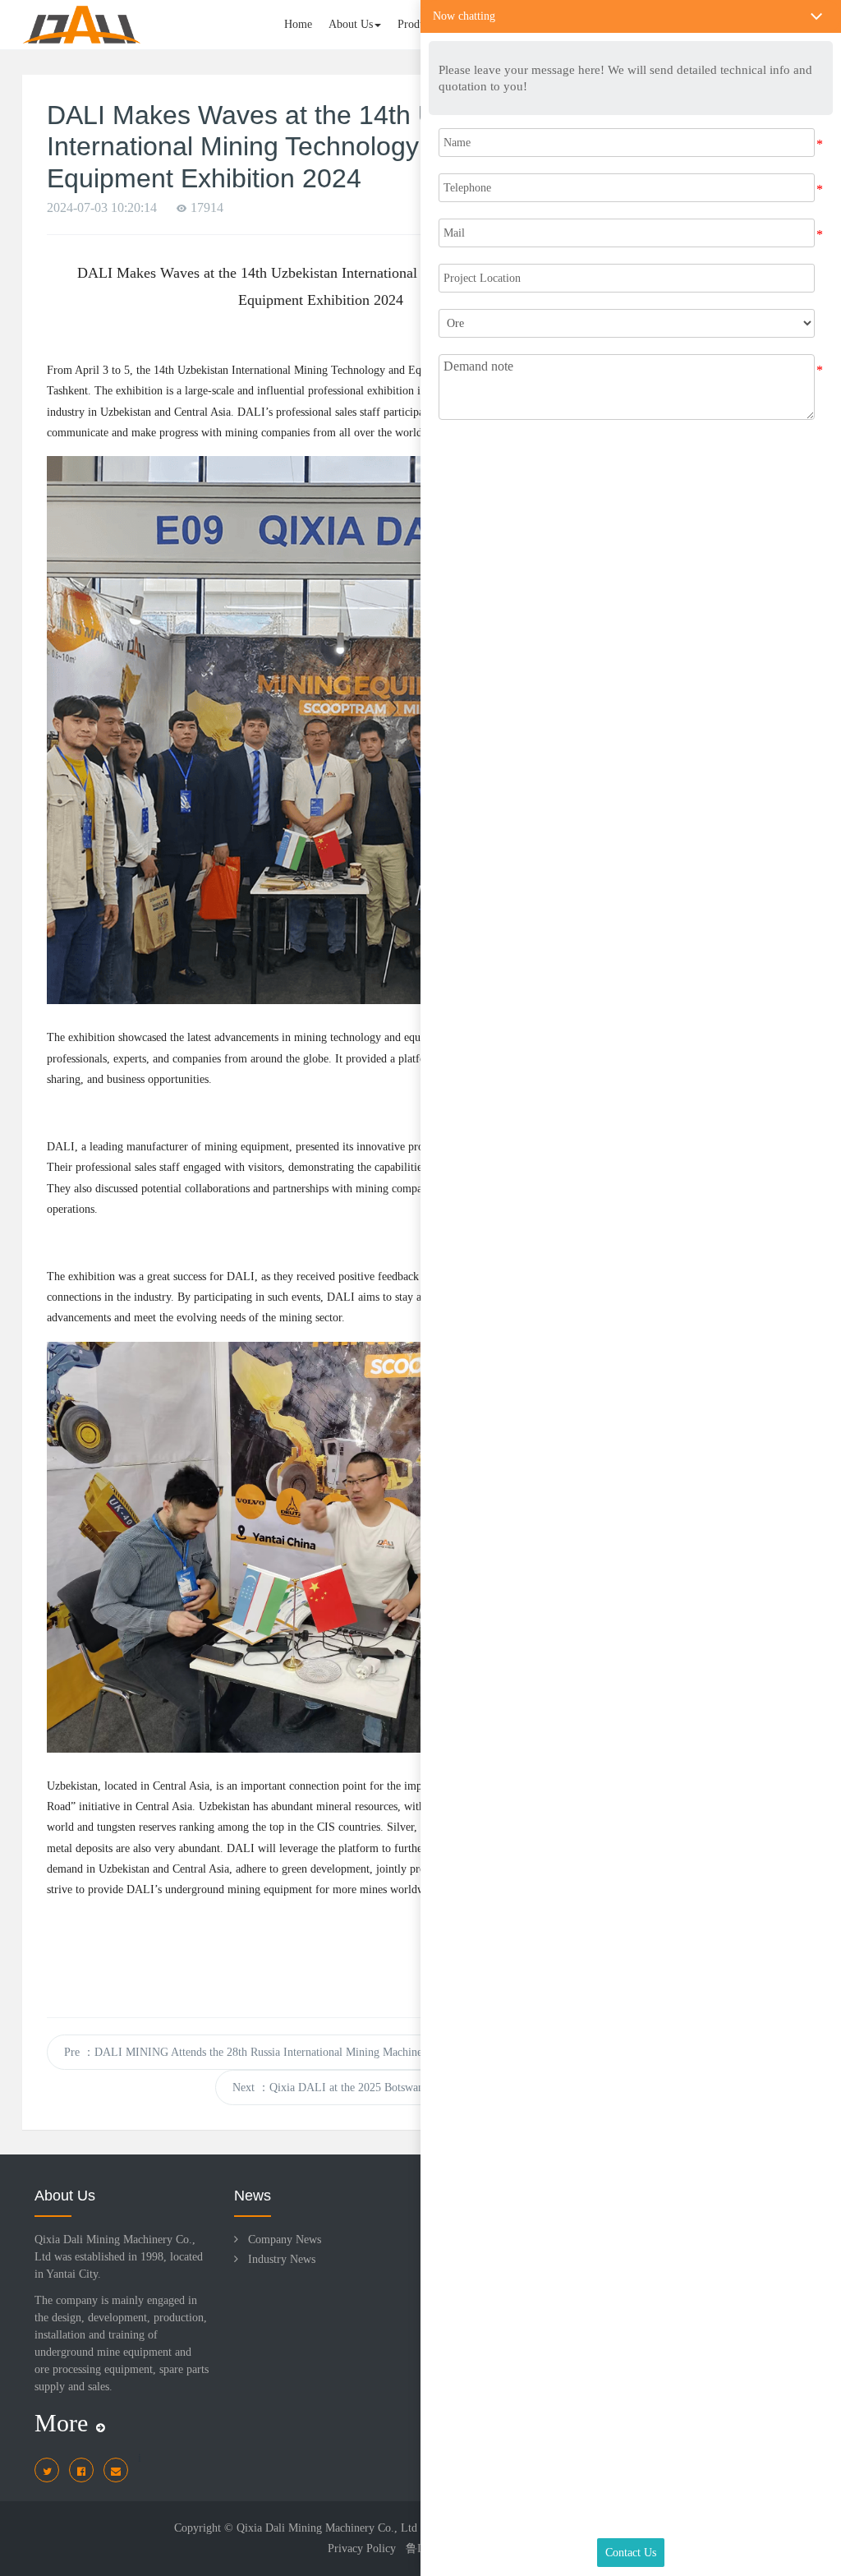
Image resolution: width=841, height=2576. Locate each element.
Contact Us (631, 2553)
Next (405, 2088)
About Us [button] (351, 24)
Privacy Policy (362, 2548)
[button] (631, 16)
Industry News (282, 2259)
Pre (276, 2052)
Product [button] (416, 24)
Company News (285, 2240)
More (61, 2423)
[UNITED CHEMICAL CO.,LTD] (82, 25)
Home (298, 24)
